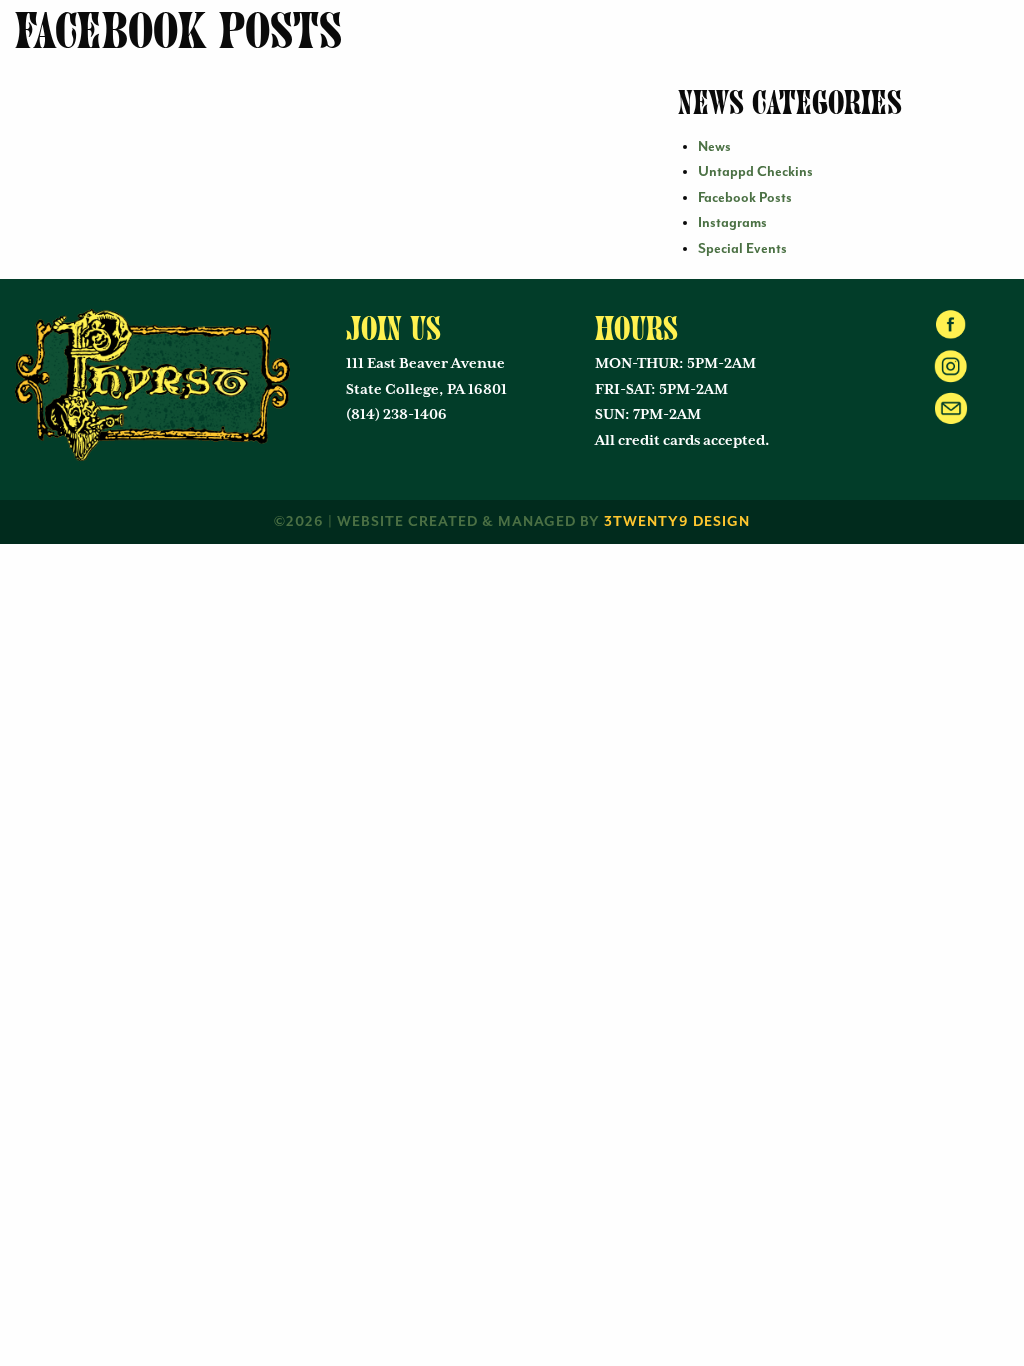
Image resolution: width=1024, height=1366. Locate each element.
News (714, 147)
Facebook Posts (745, 198)
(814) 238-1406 (396, 415)
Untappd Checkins (755, 172)
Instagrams (732, 223)
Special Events (742, 249)
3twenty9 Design (677, 522)
